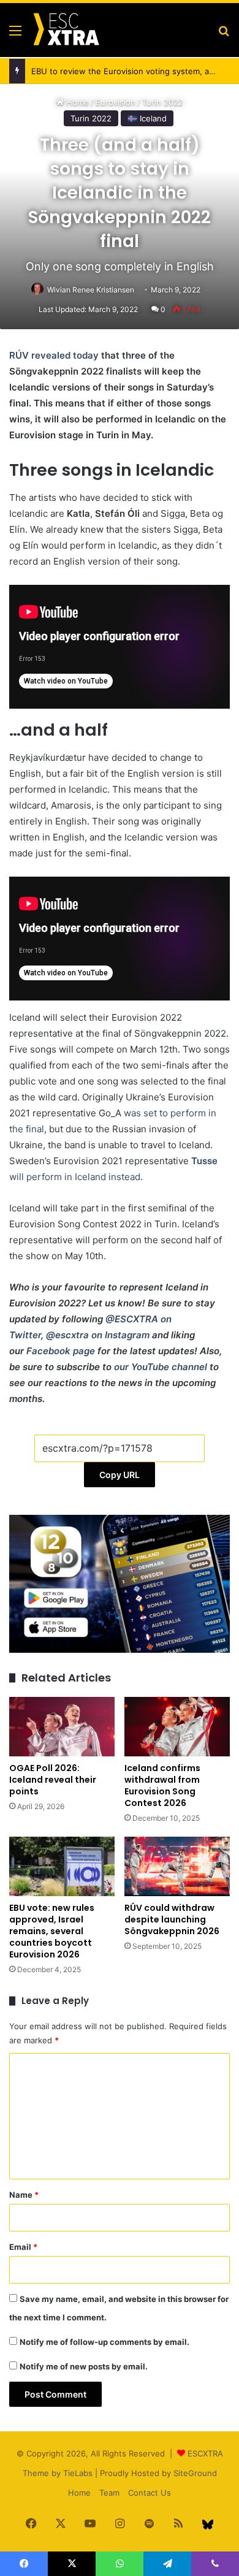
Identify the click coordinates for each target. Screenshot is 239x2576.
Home (79, 2493)
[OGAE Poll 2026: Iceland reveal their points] (62, 1727)
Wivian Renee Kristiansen (91, 290)
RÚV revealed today (54, 355)
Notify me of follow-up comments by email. (104, 2342)
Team (109, 2493)
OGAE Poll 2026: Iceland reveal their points (53, 1780)
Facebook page (61, 1351)
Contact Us (150, 2493)
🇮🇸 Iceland (147, 118)
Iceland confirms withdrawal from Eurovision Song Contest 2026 (162, 1785)
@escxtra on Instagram (98, 1335)
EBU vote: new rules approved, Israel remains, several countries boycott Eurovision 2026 (52, 1931)
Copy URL (120, 1475)
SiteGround (195, 2473)
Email (23, 2247)
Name (24, 2195)
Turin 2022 (91, 118)
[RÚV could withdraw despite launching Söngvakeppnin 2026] (177, 1866)
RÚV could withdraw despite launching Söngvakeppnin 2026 (172, 1919)
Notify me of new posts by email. (84, 2366)
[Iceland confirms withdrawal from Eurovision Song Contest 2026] (177, 1727)
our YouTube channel (161, 1367)
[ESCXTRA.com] (66, 30)
